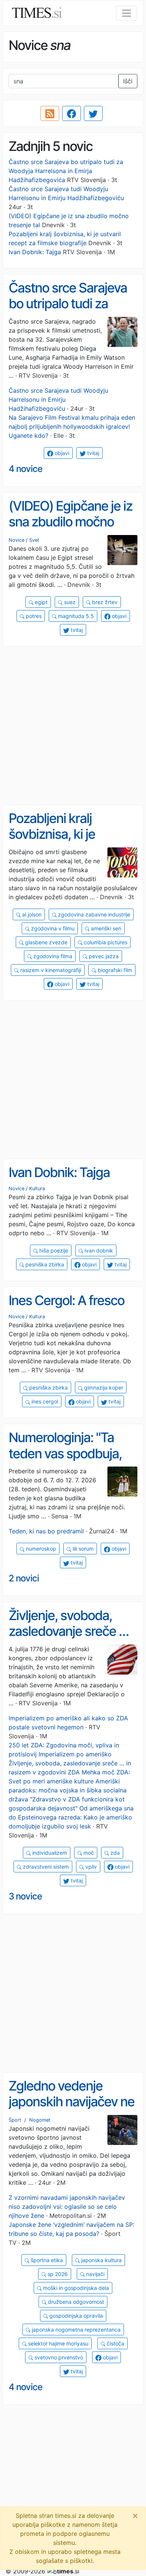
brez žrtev (104, 602)
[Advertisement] (73, 726)
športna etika (46, 2260)
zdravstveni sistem (45, 1867)
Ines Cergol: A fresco (66, 1300)
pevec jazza (103, 956)
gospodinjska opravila (75, 2316)
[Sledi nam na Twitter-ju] (93, 113)
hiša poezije (53, 1250)
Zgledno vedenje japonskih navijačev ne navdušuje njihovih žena (72, 2110)
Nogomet (40, 2120)
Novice (16, 540)
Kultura (37, 1189)
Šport (15, 2120)
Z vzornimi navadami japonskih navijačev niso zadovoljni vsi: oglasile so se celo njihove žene (67, 2207)
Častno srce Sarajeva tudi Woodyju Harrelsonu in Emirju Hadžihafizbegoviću (58, 399)
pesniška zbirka (44, 1264)
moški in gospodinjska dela (75, 2288)
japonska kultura (101, 2260)
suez (69, 602)
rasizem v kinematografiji (50, 970)
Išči (128, 81)
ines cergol (44, 1401)
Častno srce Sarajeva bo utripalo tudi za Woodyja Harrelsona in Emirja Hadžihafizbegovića (66, 171)
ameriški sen (105, 928)
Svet (34, 540)
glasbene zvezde (45, 942)
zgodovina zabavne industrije (93, 914)
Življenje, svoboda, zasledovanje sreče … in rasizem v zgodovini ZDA (70, 1639)
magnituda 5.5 (75, 616)
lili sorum (82, 1549)
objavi (61, 453)
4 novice (25, 469)
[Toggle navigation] (127, 13)
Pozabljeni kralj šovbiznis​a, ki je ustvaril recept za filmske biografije (56, 842)
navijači (95, 2274)
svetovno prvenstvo (58, 2357)
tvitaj (92, 453)
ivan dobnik (98, 1250)
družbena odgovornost (75, 2302)
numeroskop (40, 1549)
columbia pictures (105, 942)
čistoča (115, 2343)
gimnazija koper (103, 1387)
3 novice (25, 1896)
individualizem (49, 1853)
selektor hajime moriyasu (57, 2343)
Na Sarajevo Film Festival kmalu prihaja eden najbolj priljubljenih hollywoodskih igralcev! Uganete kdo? (72, 427)
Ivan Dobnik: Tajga (35, 252)
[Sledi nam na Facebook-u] (72, 113)
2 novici (24, 1578)
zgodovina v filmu (52, 928)
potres (33, 616)
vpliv (90, 1867)
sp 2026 (57, 2274)
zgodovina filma (52, 956)
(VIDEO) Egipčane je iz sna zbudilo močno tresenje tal (70, 522)
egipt (40, 602)
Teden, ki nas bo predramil (46, 1531)
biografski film (114, 970)
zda (114, 1853)
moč (88, 1853)
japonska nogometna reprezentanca (75, 2330)
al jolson (31, 914)
